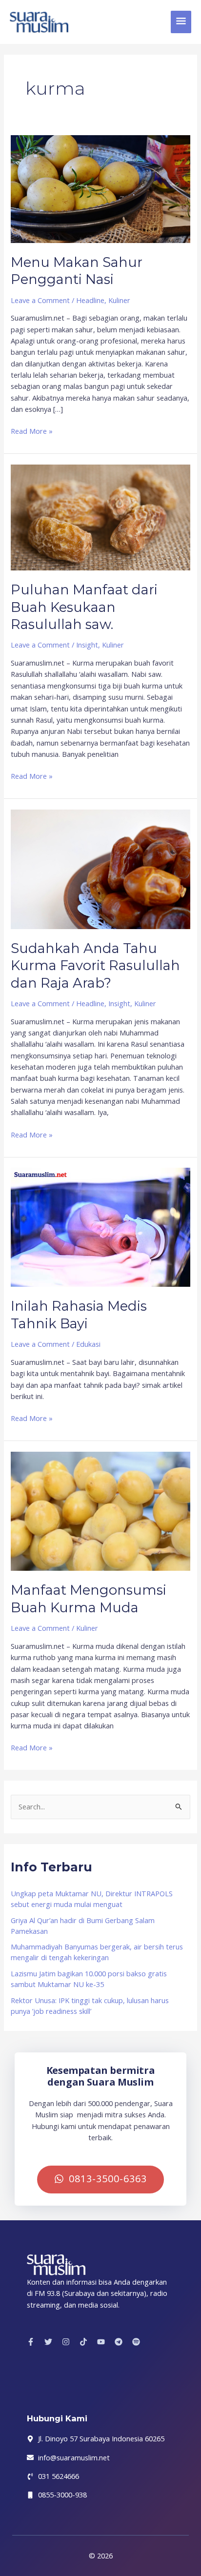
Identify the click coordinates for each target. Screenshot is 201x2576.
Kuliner (119, 300)
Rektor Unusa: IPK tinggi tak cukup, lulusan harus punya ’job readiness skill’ (90, 2006)
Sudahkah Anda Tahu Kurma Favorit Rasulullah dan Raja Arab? (95, 966)
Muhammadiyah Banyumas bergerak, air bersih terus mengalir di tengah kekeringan (97, 1952)
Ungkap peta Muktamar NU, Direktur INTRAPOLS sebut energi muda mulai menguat (92, 1899)
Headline (90, 300)
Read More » (32, 431)
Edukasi (88, 1344)
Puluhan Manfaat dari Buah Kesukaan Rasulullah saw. (84, 607)
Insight (87, 645)
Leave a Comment (40, 300)
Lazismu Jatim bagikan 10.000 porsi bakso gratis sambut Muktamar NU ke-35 (89, 1979)
